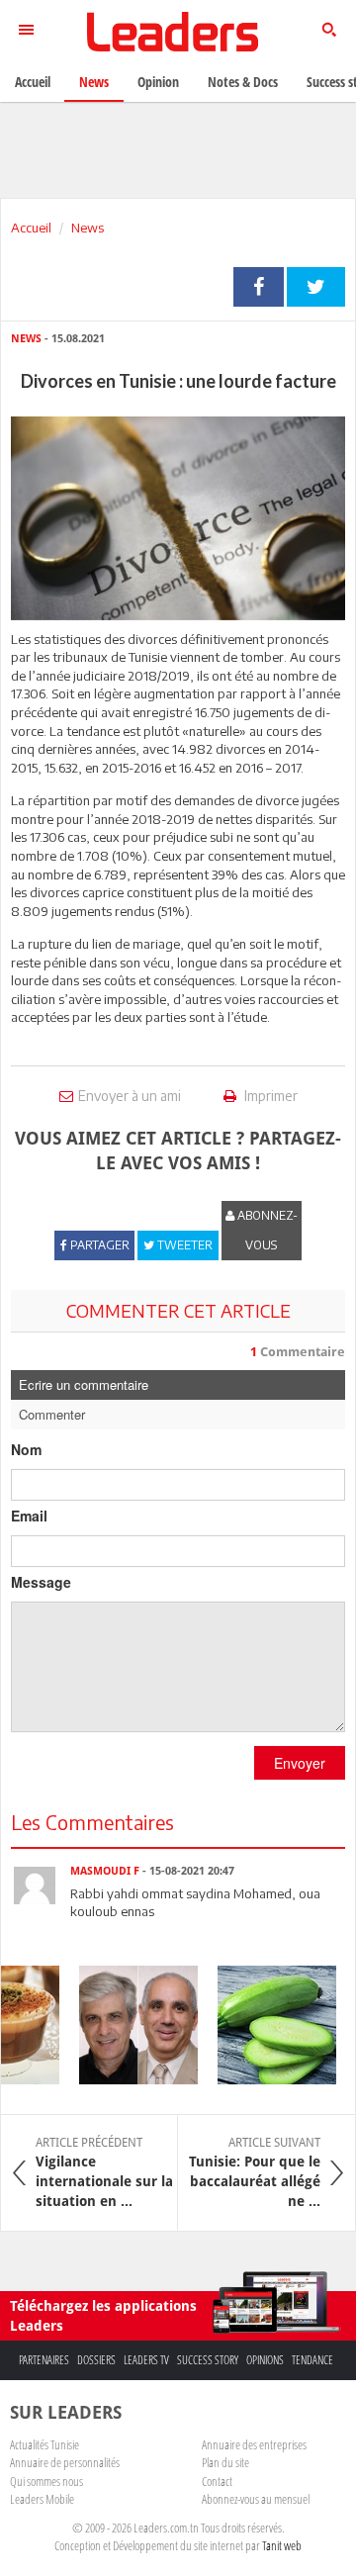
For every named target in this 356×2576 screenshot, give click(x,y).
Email (29, 1516)
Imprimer (269, 1096)
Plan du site (225, 2462)
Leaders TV (146, 2360)
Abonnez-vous (266, 1230)
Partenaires (44, 2360)
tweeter (316, 287)
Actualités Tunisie (44, 2444)
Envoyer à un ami (130, 1096)
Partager (259, 287)
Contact (217, 2481)
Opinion (158, 82)
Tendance (312, 2360)
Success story (208, 2360)
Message (41, 1582)
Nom (26, 1449)
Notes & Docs (243, 82)
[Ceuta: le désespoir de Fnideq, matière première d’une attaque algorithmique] (130, 2025)
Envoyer (300, 1763)
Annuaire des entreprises (254, 2444)
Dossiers (96, 2360)
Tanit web (282, 2545)
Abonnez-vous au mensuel (256, 2499)
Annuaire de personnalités (65, 2462)
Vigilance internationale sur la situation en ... (104, 2172)
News (88, 228)
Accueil (31, 228)
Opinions (265, 2360)
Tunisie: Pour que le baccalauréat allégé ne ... (255, 2172)
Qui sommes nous (46, 2481)
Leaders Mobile (42, 2499)
